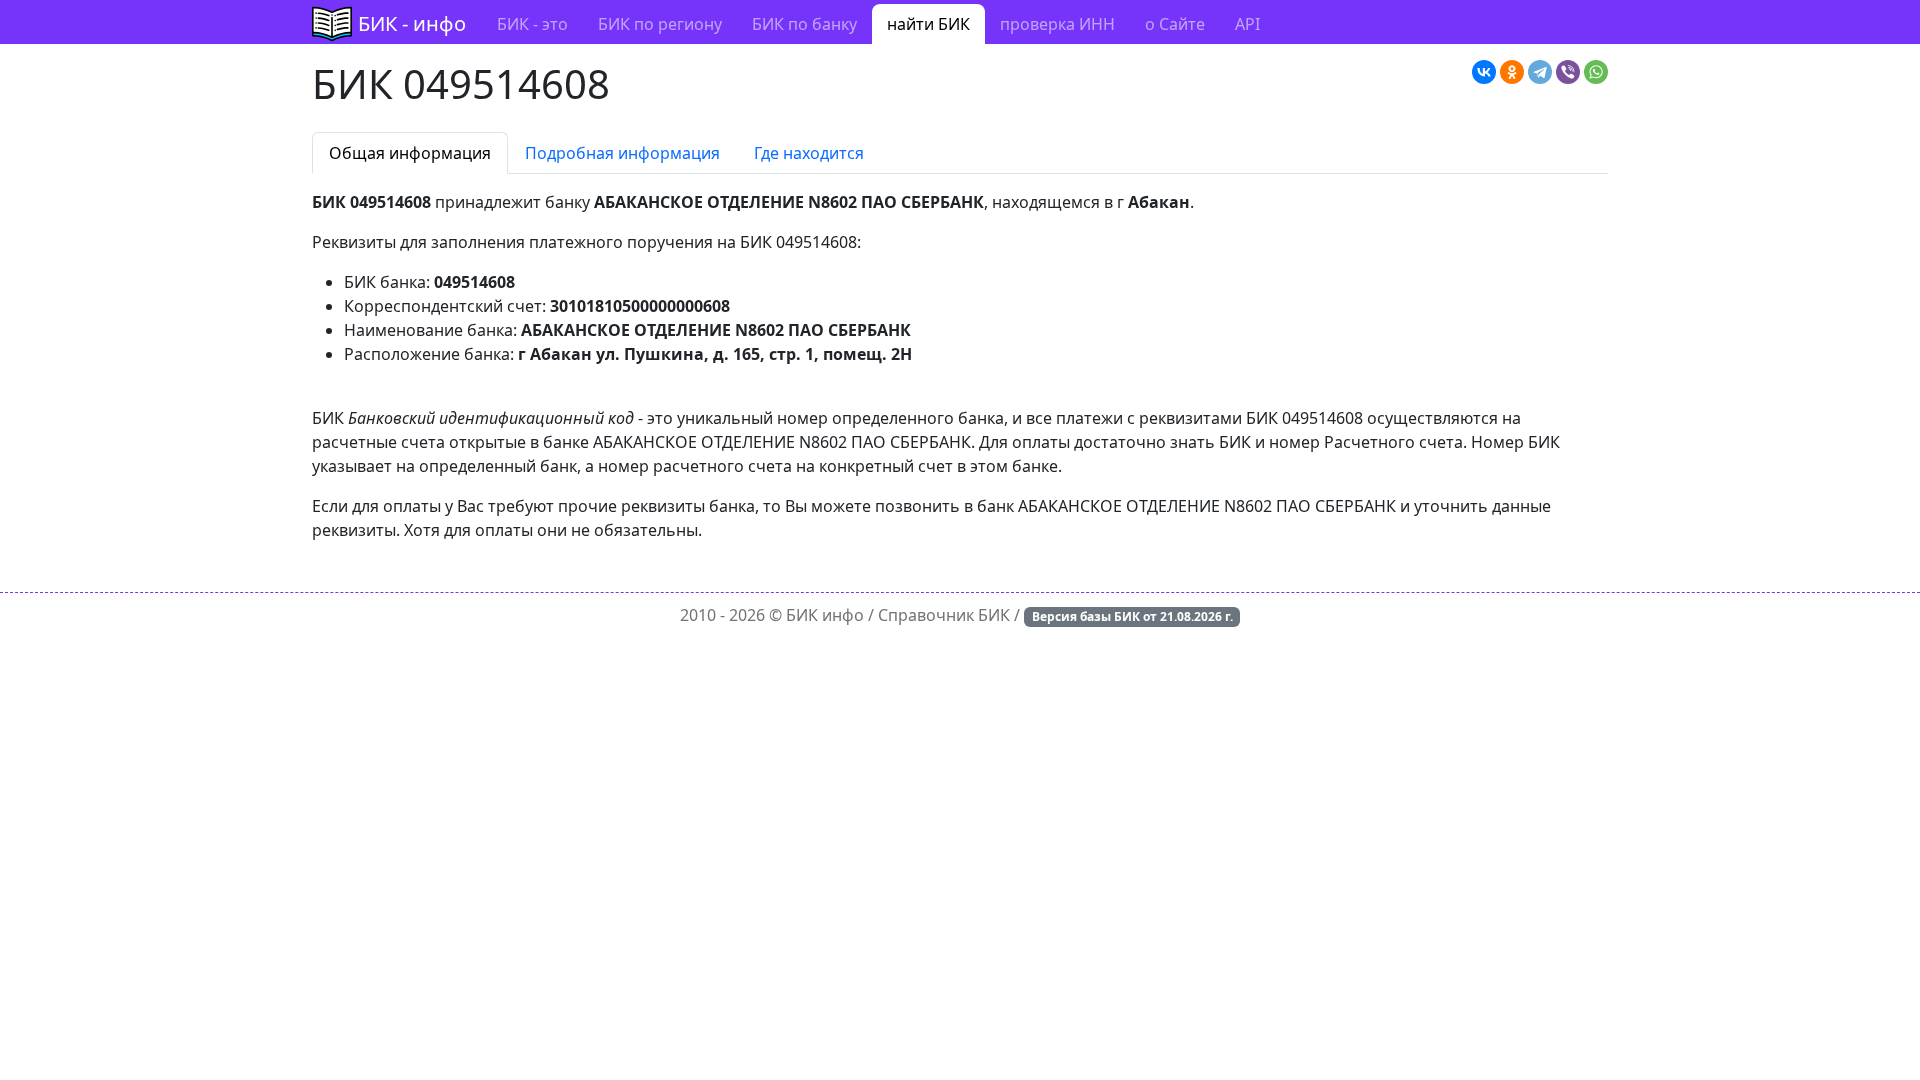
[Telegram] (1540, 72)
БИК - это (532, 24)
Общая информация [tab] (410, 153)
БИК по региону (660, 24)
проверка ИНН (1057, 24)
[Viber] (1568, 72)
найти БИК (928, 24)
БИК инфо (825, 615)
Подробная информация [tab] (622, 153)
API (1247, 24)
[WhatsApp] (1596, 72)
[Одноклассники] (1512, 72)
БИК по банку (804, 24)
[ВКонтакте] (1484, 72)
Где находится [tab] (809, 153)
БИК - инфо (412, 23)
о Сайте (1175, 24)
